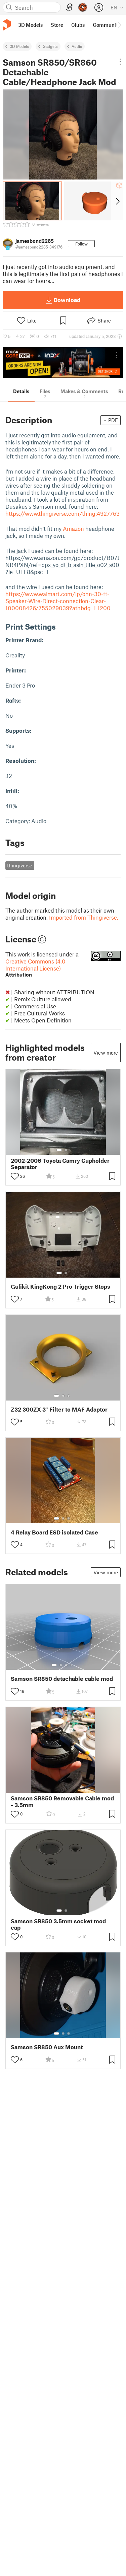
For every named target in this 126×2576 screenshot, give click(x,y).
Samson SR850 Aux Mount (47, 2047)
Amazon (73, 528)
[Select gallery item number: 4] (72, 1665)
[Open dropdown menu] (120, 62)
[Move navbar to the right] (119, 25)
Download (67, 300)
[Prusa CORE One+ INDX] (63, 363)
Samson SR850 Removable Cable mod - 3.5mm (62, 1801)
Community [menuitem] (107, 25)
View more (106, 1053)
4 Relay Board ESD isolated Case (54, 1532)
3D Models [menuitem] (30, 25)
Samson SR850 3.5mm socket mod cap (58, 1924)
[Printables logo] (7, 25)
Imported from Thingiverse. (84, 917)
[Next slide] (117, 201)
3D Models (19, 46)
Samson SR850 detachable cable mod (62, 1679)
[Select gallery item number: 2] (66, 1150)
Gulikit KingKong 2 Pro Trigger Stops (60, 1286)
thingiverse (20, 865)
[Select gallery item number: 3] (69, 1396)
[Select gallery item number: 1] (59, 1150)
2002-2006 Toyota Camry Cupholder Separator (60, 1164)
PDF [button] (113, 420)
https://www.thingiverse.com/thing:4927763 (62, 513)
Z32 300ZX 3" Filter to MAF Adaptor (59, 1409)
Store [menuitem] (57, 25)
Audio (77, 46)
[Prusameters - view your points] (83, 7)
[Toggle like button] (15, 1176)
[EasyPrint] (70, 8)
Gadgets (50, 46)
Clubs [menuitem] (78, 25)
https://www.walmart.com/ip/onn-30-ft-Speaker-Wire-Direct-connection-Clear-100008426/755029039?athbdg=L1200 (58, 601)
